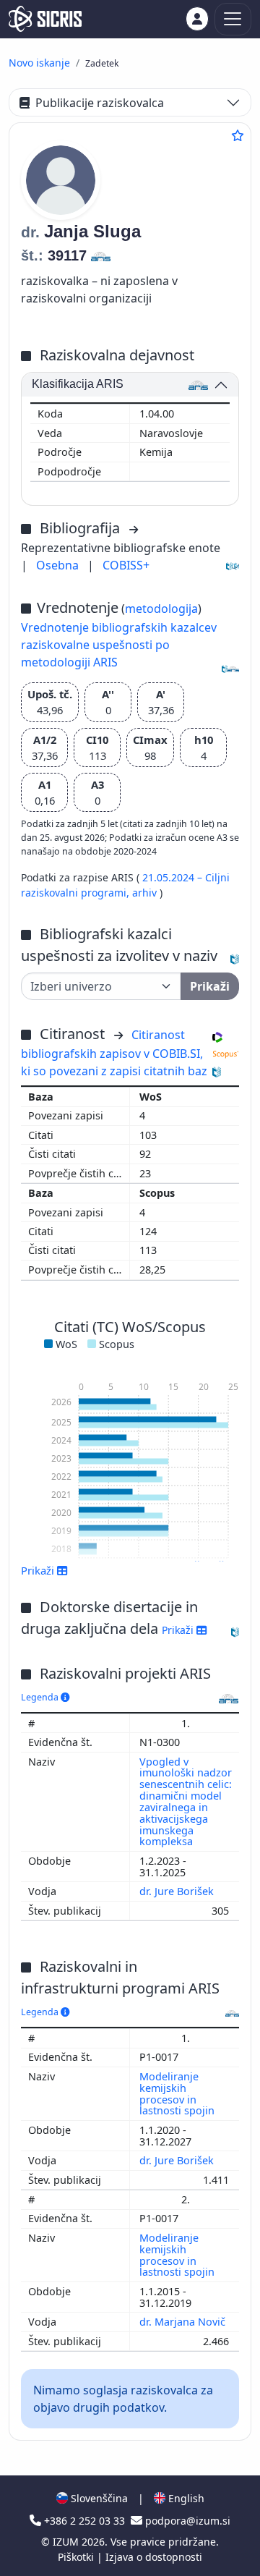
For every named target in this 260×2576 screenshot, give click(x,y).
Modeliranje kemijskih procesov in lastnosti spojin (178, 2094)
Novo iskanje (39, 63)
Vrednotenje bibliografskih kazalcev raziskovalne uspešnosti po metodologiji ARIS (119, 645)
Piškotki (77, 2557)
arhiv (146, 893)
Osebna (59, 565)
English (185, 2498)
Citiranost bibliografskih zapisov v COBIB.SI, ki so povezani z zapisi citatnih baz (114, 1053)
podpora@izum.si (186, 2521)
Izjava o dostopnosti (154, 2557)
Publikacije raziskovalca (100, 103)
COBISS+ (126, 565)
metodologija (161, 609)
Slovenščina (98, 2498)
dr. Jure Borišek (178, 1891)
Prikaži (179, 1630)
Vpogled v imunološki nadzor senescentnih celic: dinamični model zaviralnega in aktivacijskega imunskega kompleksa (186, 1802)
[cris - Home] (45, 19)
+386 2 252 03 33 (84, 2521)
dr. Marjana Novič (184, 2322)
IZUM (67, 2542)
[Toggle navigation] (233, 19)
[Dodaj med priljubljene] (238, 135)
